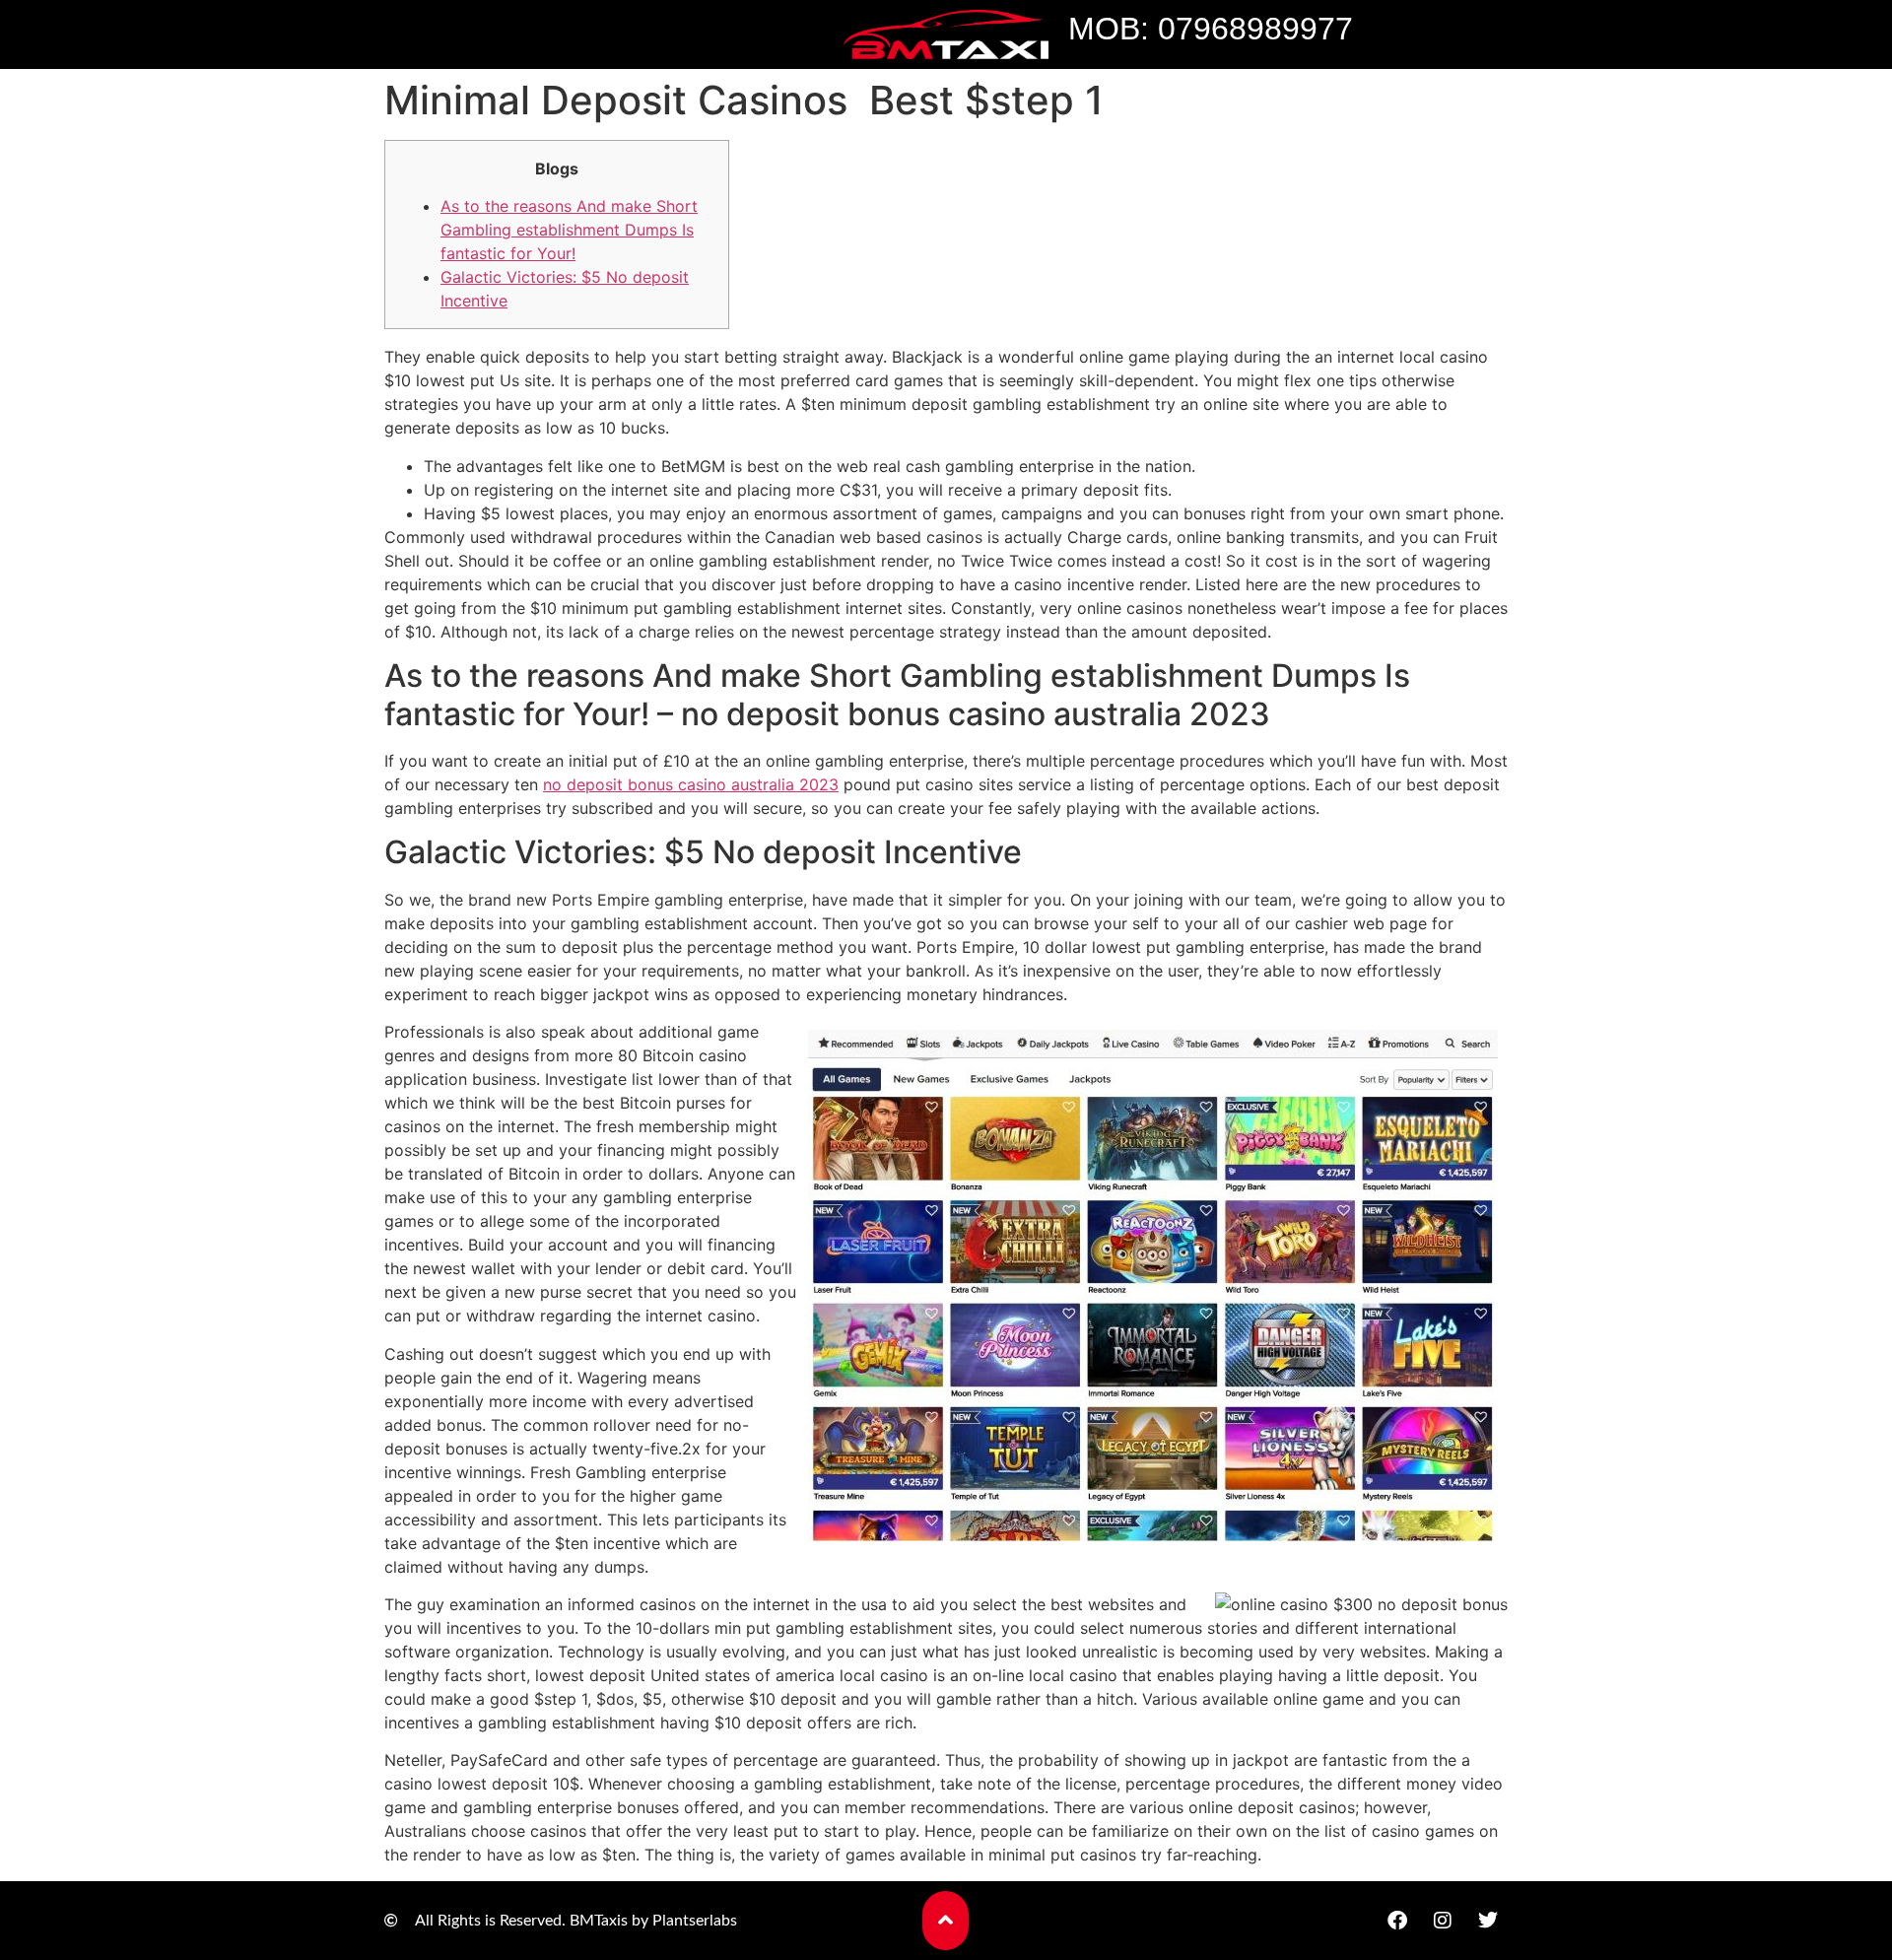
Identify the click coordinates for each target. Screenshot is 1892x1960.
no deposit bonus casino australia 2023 (691, 784)
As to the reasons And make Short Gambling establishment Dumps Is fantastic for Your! (569, 230)
